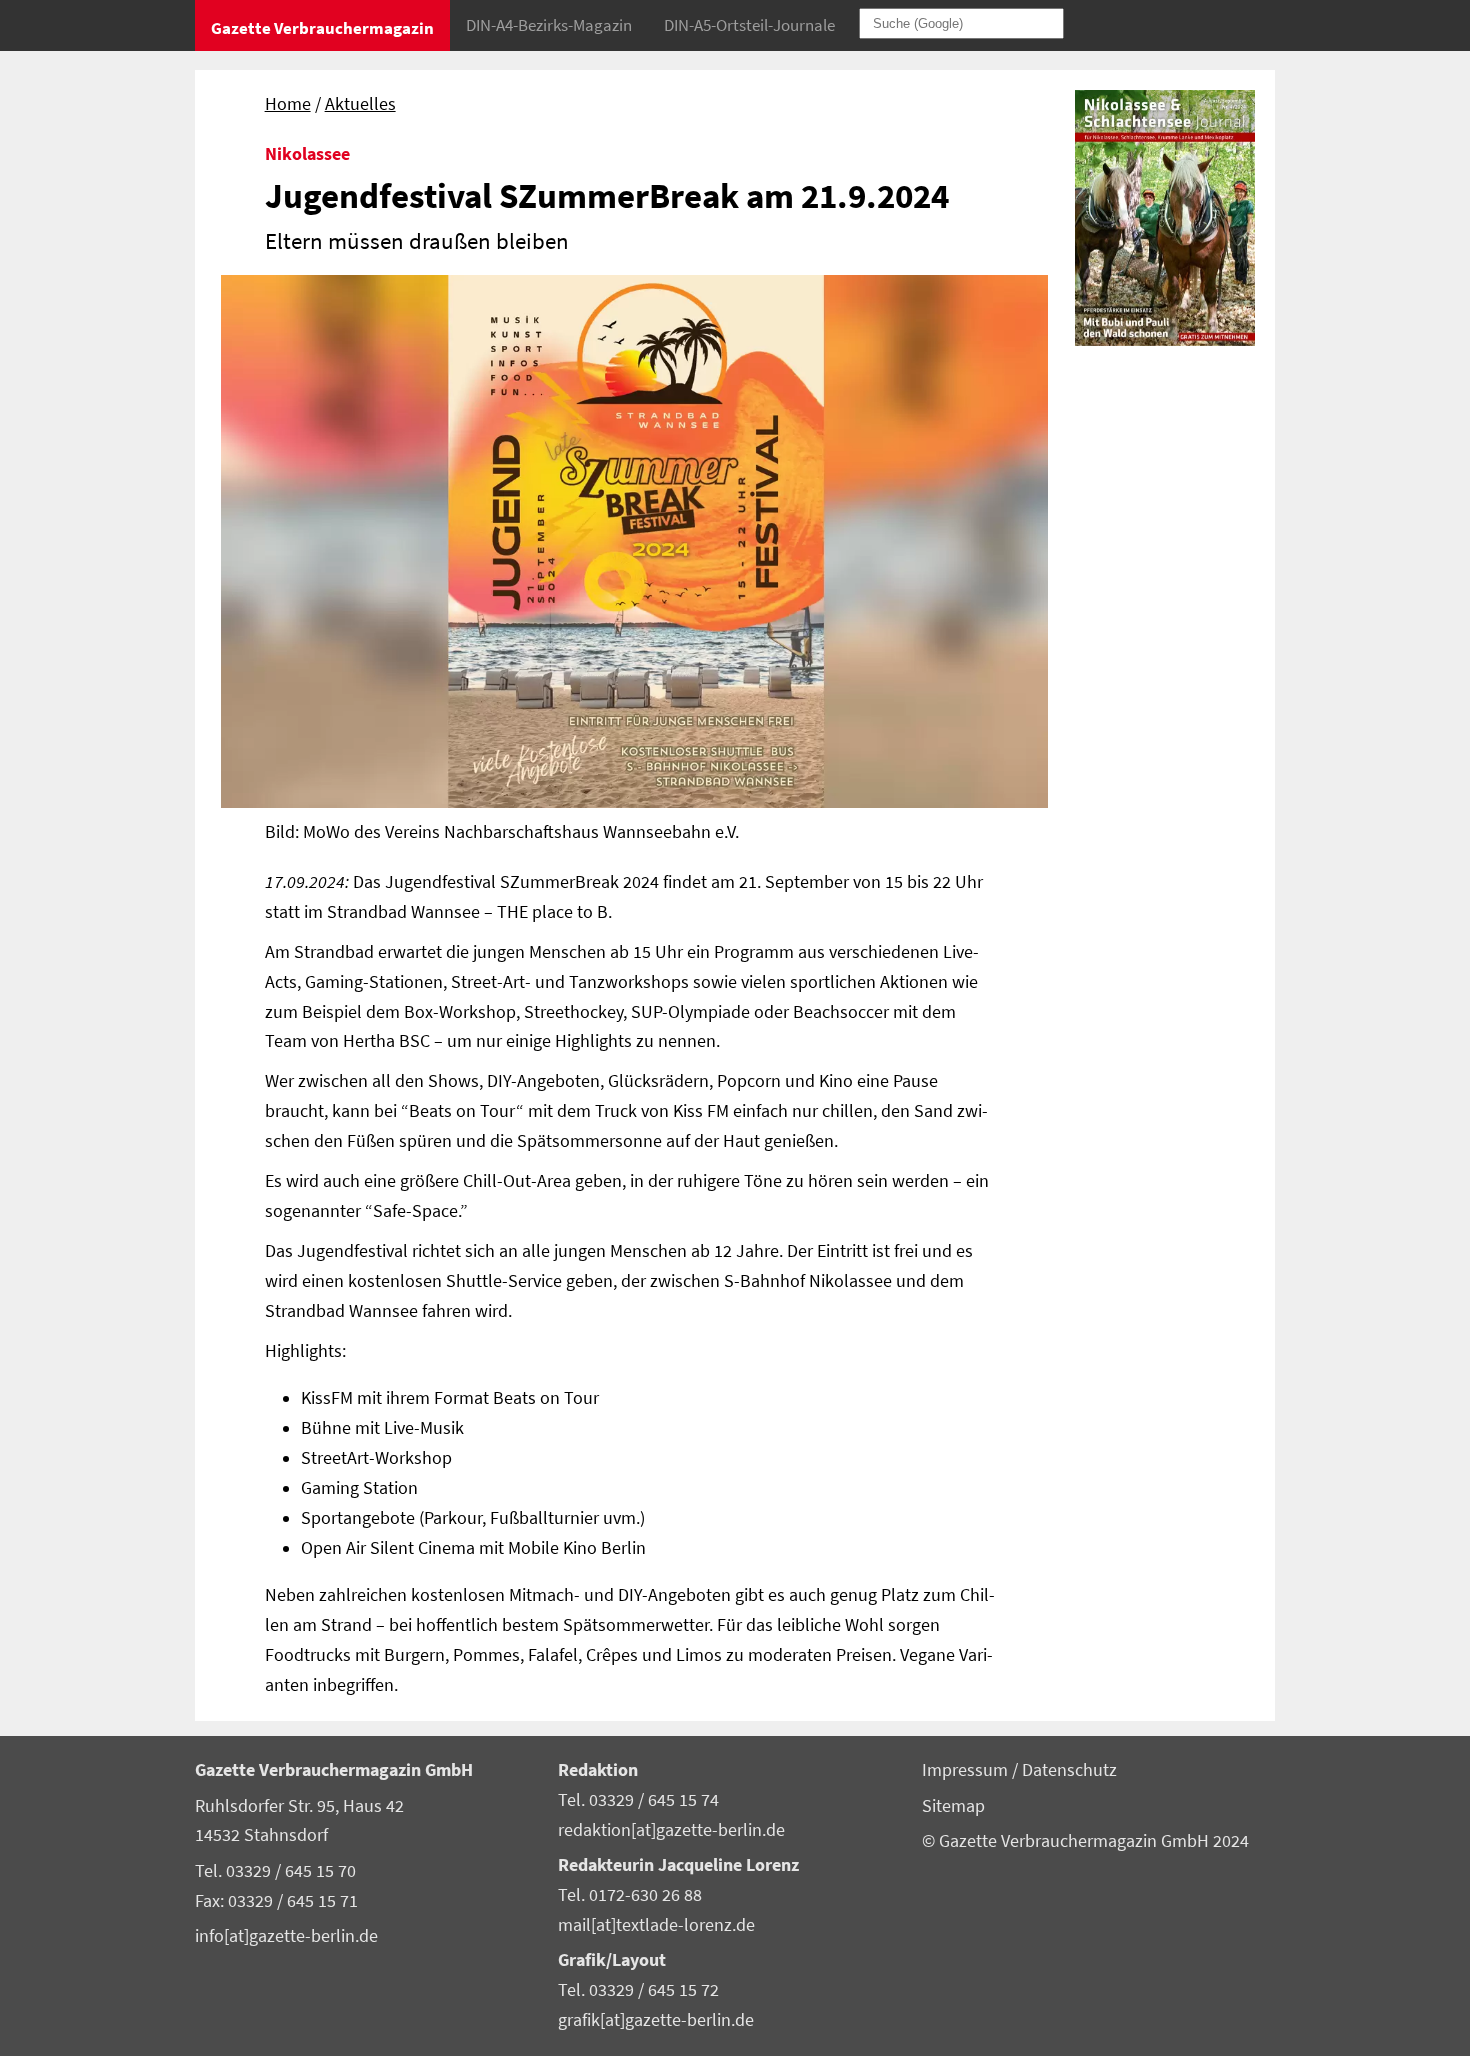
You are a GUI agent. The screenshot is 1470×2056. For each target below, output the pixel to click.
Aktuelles (360, 104)
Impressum (967, 1770)
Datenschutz (1069, 1770)
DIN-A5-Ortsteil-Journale (749, 25)
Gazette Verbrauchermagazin (322, 28)
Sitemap (953, 1806)
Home (288, 104)
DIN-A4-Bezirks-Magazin (549, 25)
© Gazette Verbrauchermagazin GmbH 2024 (1085, 1841)
